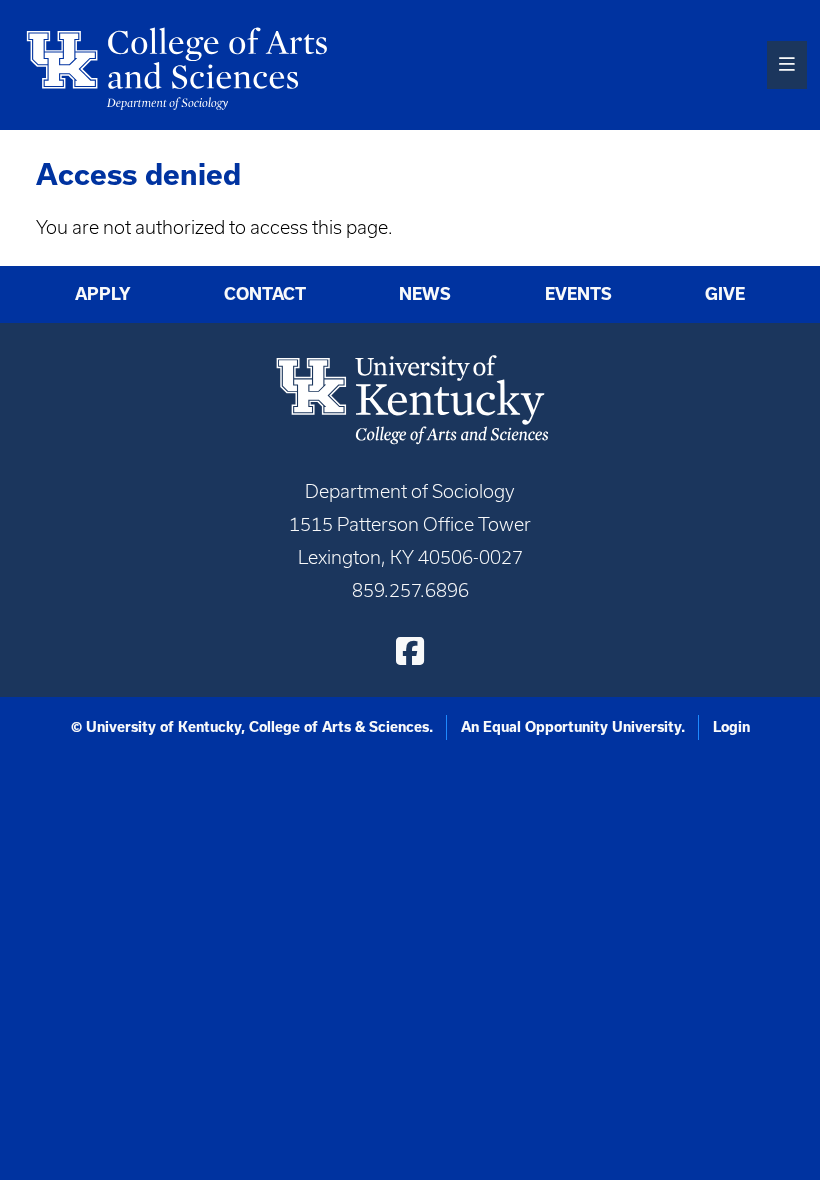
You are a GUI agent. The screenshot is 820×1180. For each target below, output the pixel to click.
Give (725, 294)
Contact (265, 294)
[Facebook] (410, 651)
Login (731, 727)
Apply (103, 294)
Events (578, 294)
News (425, 294)
